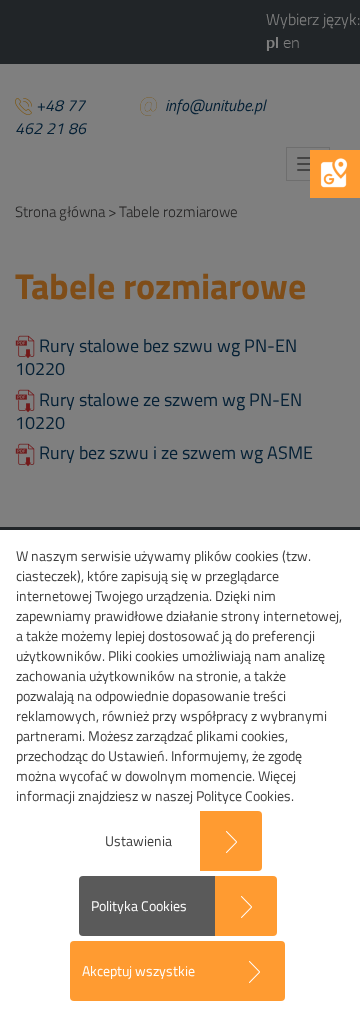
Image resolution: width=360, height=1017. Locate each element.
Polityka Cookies (139, 905)
